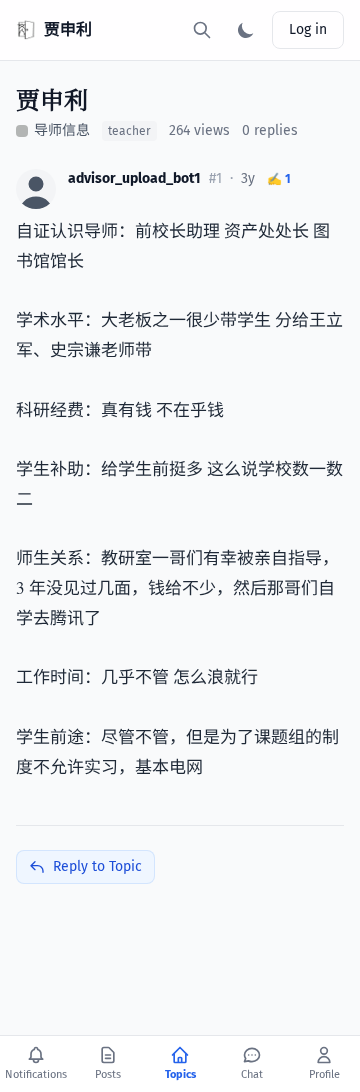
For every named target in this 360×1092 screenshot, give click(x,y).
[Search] (202, 30)
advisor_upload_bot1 (134, 178)
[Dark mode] (246, 30)
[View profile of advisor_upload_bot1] (36, 189)
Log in (308, 29)
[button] (36, 189)
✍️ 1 (279, 179)
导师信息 (62, 130)
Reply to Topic (97, 866)
